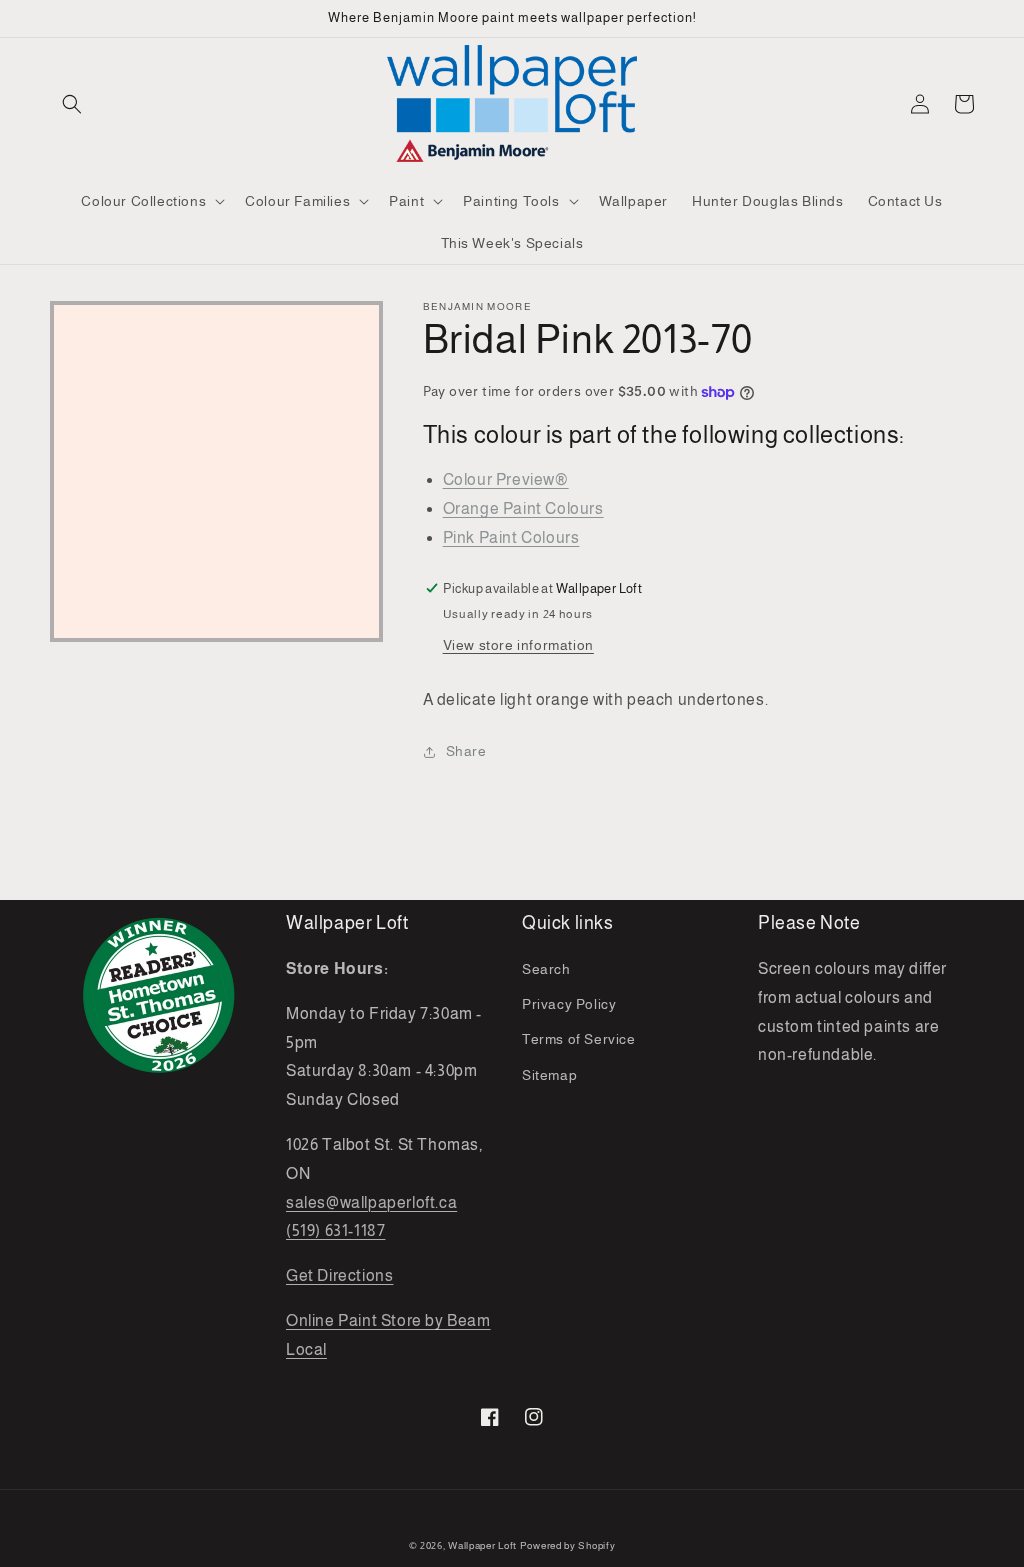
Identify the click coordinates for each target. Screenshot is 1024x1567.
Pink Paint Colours (511, 537)
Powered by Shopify (568, 1545)
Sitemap (549, 1075)
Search (546, 969)
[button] (72, 104)
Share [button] (466, 751)
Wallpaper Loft (482, 1545)
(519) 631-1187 (335, 1230)
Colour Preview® (506, 479)
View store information (518, 645)
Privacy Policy (569, 1004)
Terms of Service (579, 1039)
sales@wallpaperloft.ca (371, 1202)
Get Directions (339, 1275)
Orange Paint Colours (523, 508)
